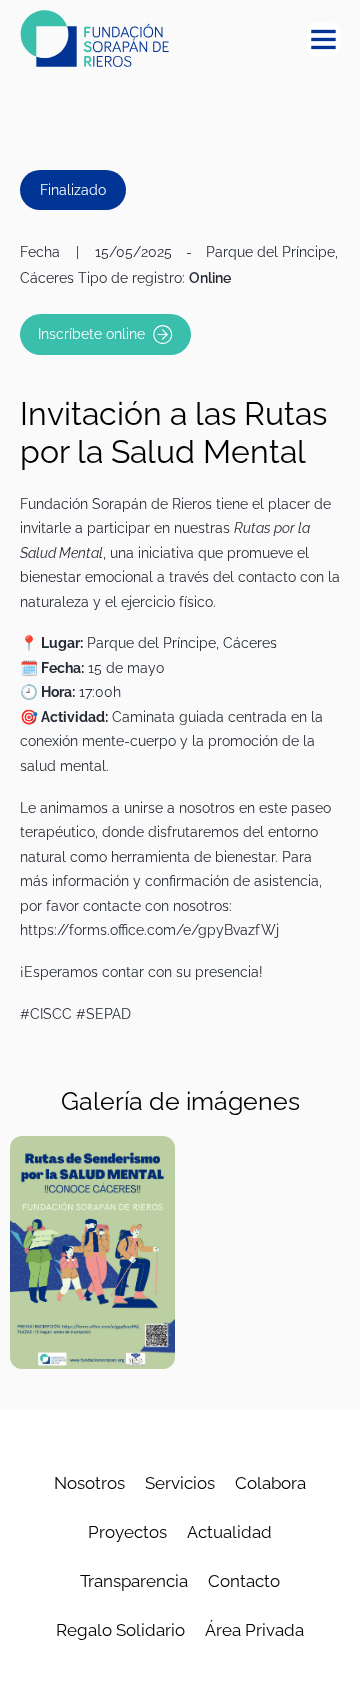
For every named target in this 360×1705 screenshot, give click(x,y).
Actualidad (229, 1532)
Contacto (244, 1581)
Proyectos (127, 1532)
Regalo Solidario (120, 1630)
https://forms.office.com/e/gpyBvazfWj (149, 929)
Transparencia (134, 1581)
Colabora (270, 1483)
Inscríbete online (91, 333)
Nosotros (89, 1483)
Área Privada (254, 1630)
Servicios (180, 1483)
